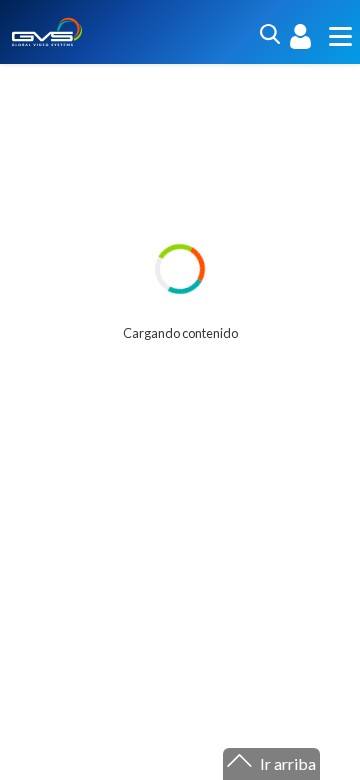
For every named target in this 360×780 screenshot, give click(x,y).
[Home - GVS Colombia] (47, 29)
